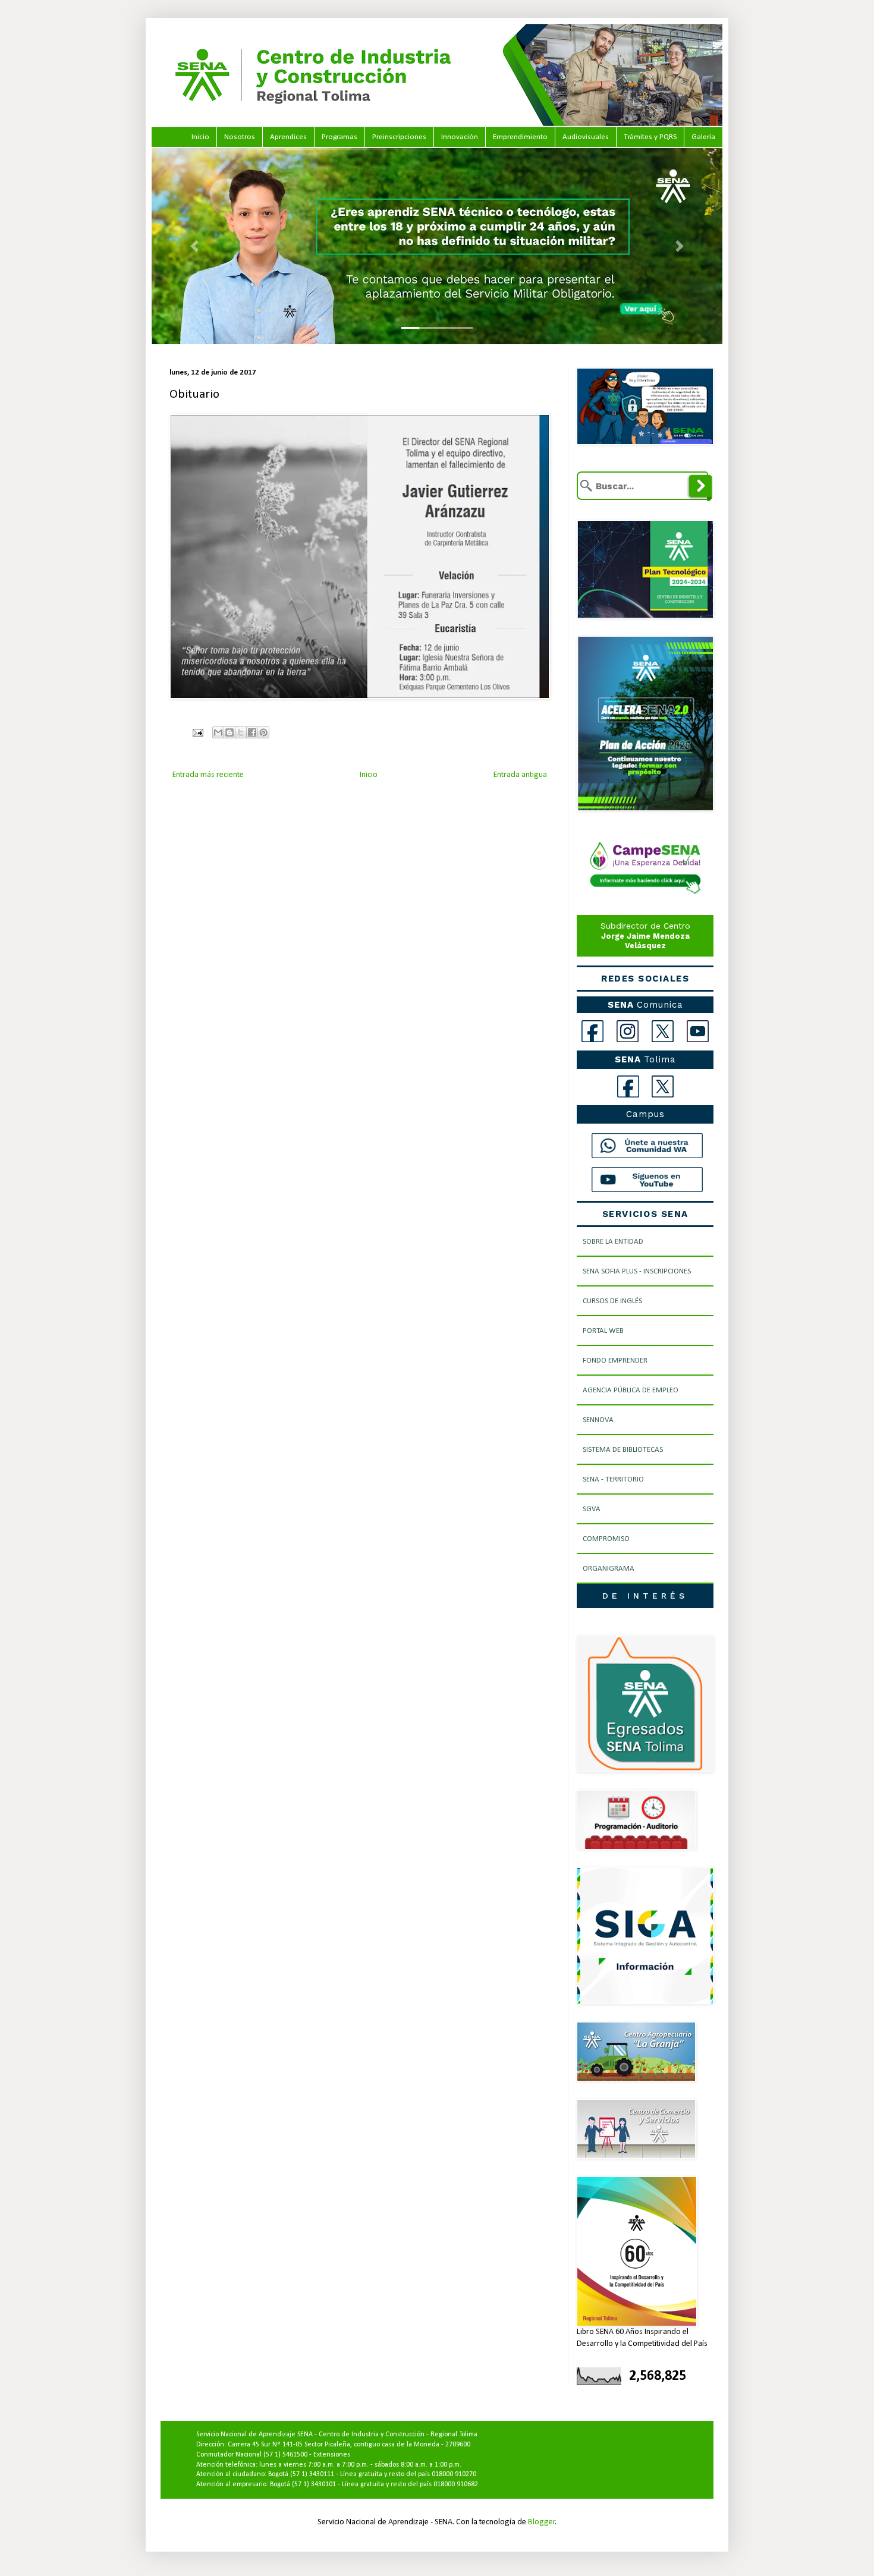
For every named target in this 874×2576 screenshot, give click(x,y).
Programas (339, 137)
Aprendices (288, 137)
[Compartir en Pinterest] (263, 732)
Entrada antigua (520, 775)
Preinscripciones (399, 137)
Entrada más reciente (208, 775)
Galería (703, 137)
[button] (194, 246)
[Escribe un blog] (229, 732)
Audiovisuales (586, 137)
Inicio (200, 137)
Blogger (542, 2522)
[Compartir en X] (241, 732)
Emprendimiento (520, 137)
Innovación (460, 137)
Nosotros (240, 137)
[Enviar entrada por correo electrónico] (197, 733)
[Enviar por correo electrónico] (218, 732)
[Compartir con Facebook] (252, 732)
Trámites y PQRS (650, 137)
